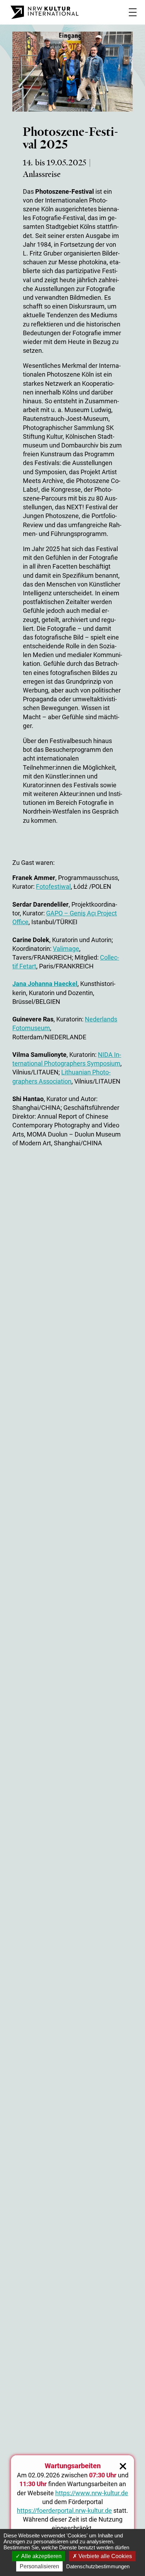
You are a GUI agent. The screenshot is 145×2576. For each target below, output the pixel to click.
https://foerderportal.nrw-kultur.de (64, 2511)
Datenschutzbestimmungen (98, 2566)
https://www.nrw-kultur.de (92, 2493)
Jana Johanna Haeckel (45, 984)
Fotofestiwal (53, 886)
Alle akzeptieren (41, 2556)
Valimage (66, 949)
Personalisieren (39, 2566)
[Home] (45, 12)
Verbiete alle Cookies (105, 2556)
